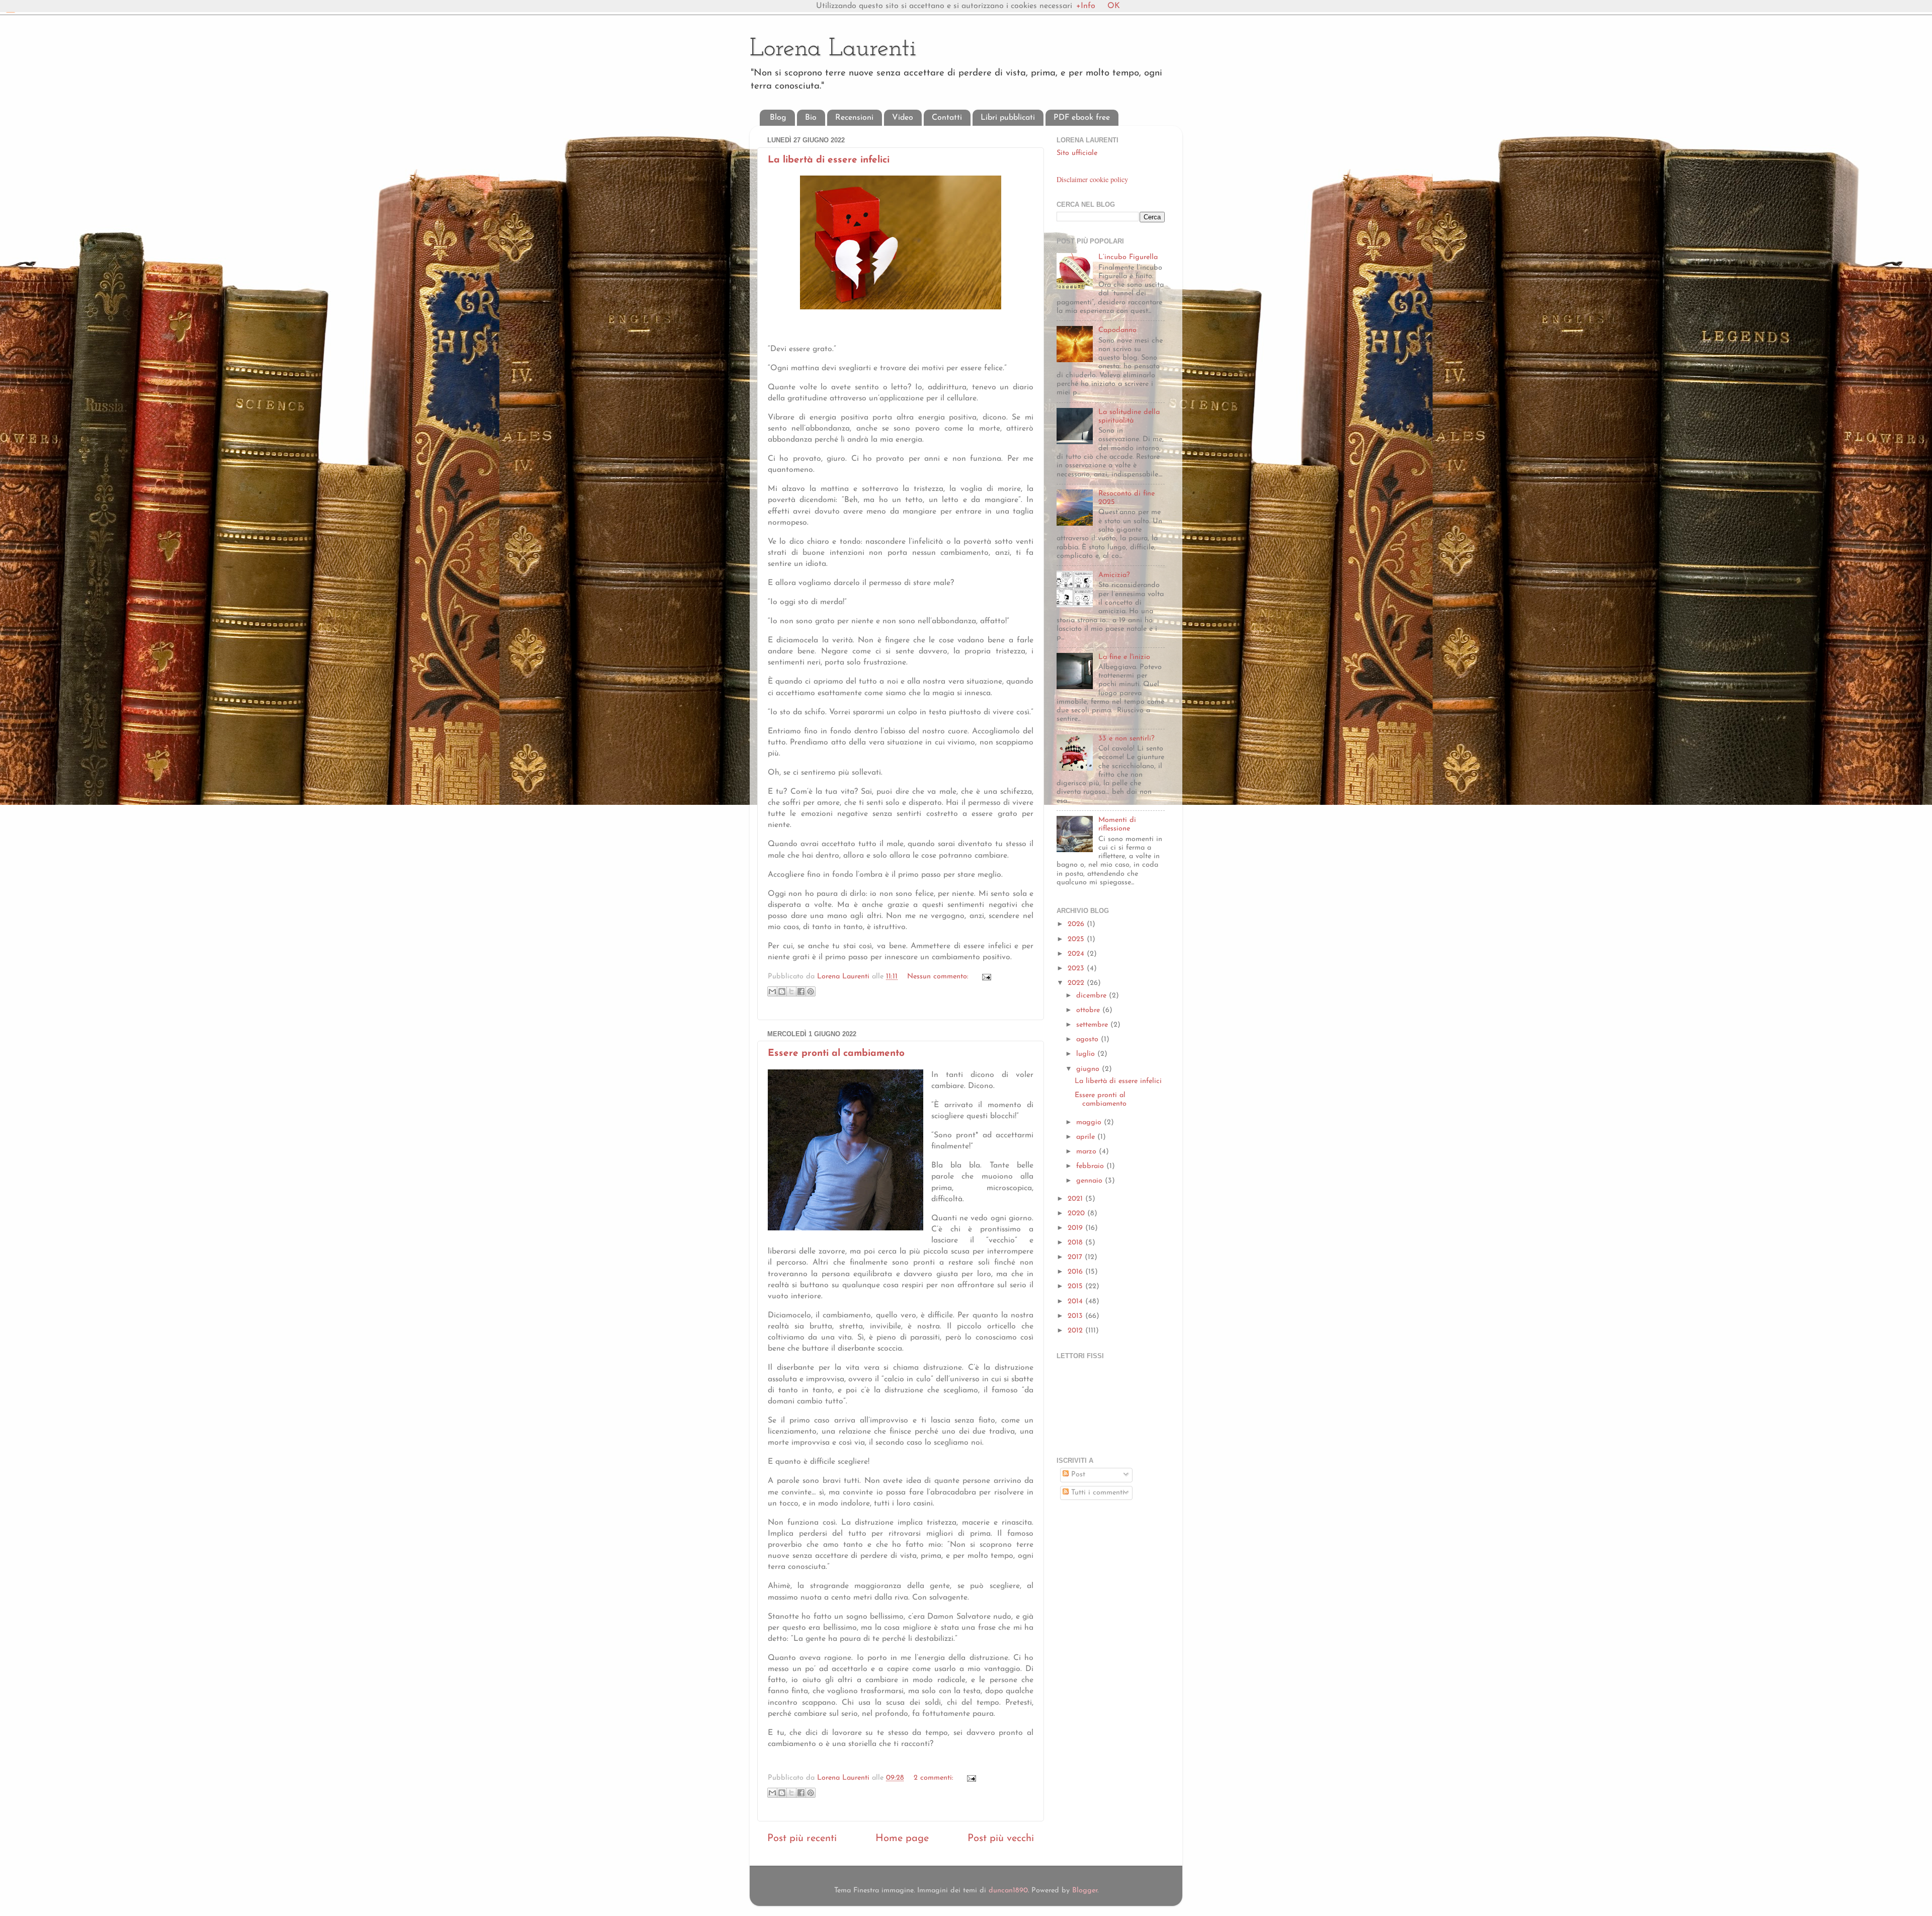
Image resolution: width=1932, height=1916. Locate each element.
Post (1077, 1475)
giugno (1089, 1069)
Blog (778, 118)
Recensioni (854, 118)
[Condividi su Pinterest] (811, 991)
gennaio (1091, 1181)
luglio (1087, 1054)
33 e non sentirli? (1126, 739)
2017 (1076, 1257)
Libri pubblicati (1008, 118)
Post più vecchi (1001, 1839)
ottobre (1089, 1010)
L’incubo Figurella (1128, 257)
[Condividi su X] (791, 991)
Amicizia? (1114, 575)
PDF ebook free (1082, 118)
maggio (1090, 1122)
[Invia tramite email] (772, 991)
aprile (1087, 1137)
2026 (1077, 924)
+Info (1086, 6)
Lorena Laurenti (833, 49)
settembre (1093, 1025)
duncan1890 (1008, 1891)
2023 (1077, 969)
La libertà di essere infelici (829, 160)
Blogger (1085, 1891)
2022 (1077, 983)
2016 (1076, 1272)
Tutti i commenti (1097, 1493)
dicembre (1093, 996)
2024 (1077, 954)
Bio (811, 118)
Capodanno (1117, 330)
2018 (1076, 1243)
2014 (1076, 1302)
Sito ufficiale (1077, 153)
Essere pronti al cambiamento (836, 1054)
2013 (1076, 1316)
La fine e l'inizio (1124, 657)
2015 (1076, 1286)
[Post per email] (985, 977)
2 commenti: (935, 1778)
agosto (1089, 1039)
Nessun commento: (939, 977)
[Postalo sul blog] (782, 991)
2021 (1076, 1199)
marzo (1088, 1152)
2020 (1077, 1214)
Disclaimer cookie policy (1092, 179)
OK (1114, 6)
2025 (1077, 939)
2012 (1076, 1331)
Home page (902, 1839)
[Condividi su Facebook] (801, 991)
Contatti (947, 118)
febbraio (1091, 1166)
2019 (1076, 1228)
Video (903, 118)
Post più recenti (802, 1839)
